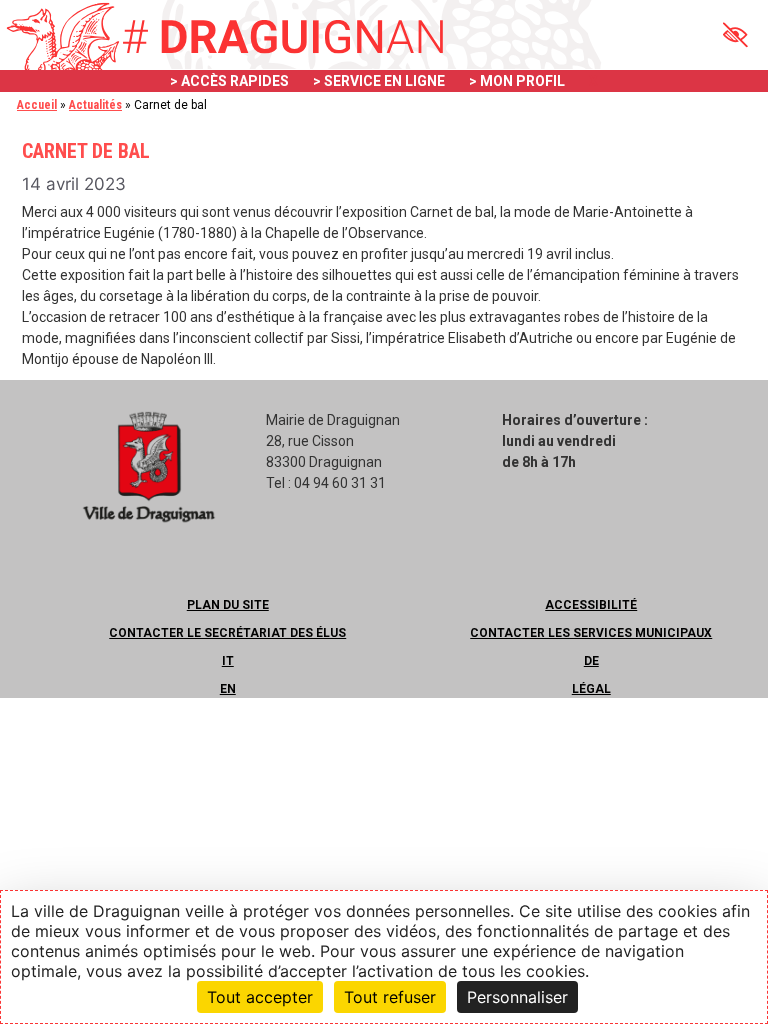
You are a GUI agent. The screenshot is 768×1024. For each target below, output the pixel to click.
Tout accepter (260, 997)
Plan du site (228, 605)
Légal (591, 689)
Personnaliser (517, 997)
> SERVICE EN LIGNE (379, 81)
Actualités (95, 105)
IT (228, 661)
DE (591, 661)
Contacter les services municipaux (591, 633)
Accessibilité (591, 605)
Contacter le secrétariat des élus (227, 633)
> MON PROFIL (517, 81)
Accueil (37, 105)
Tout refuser (390, 997)
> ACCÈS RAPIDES (229, 81)
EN (228, 689)
